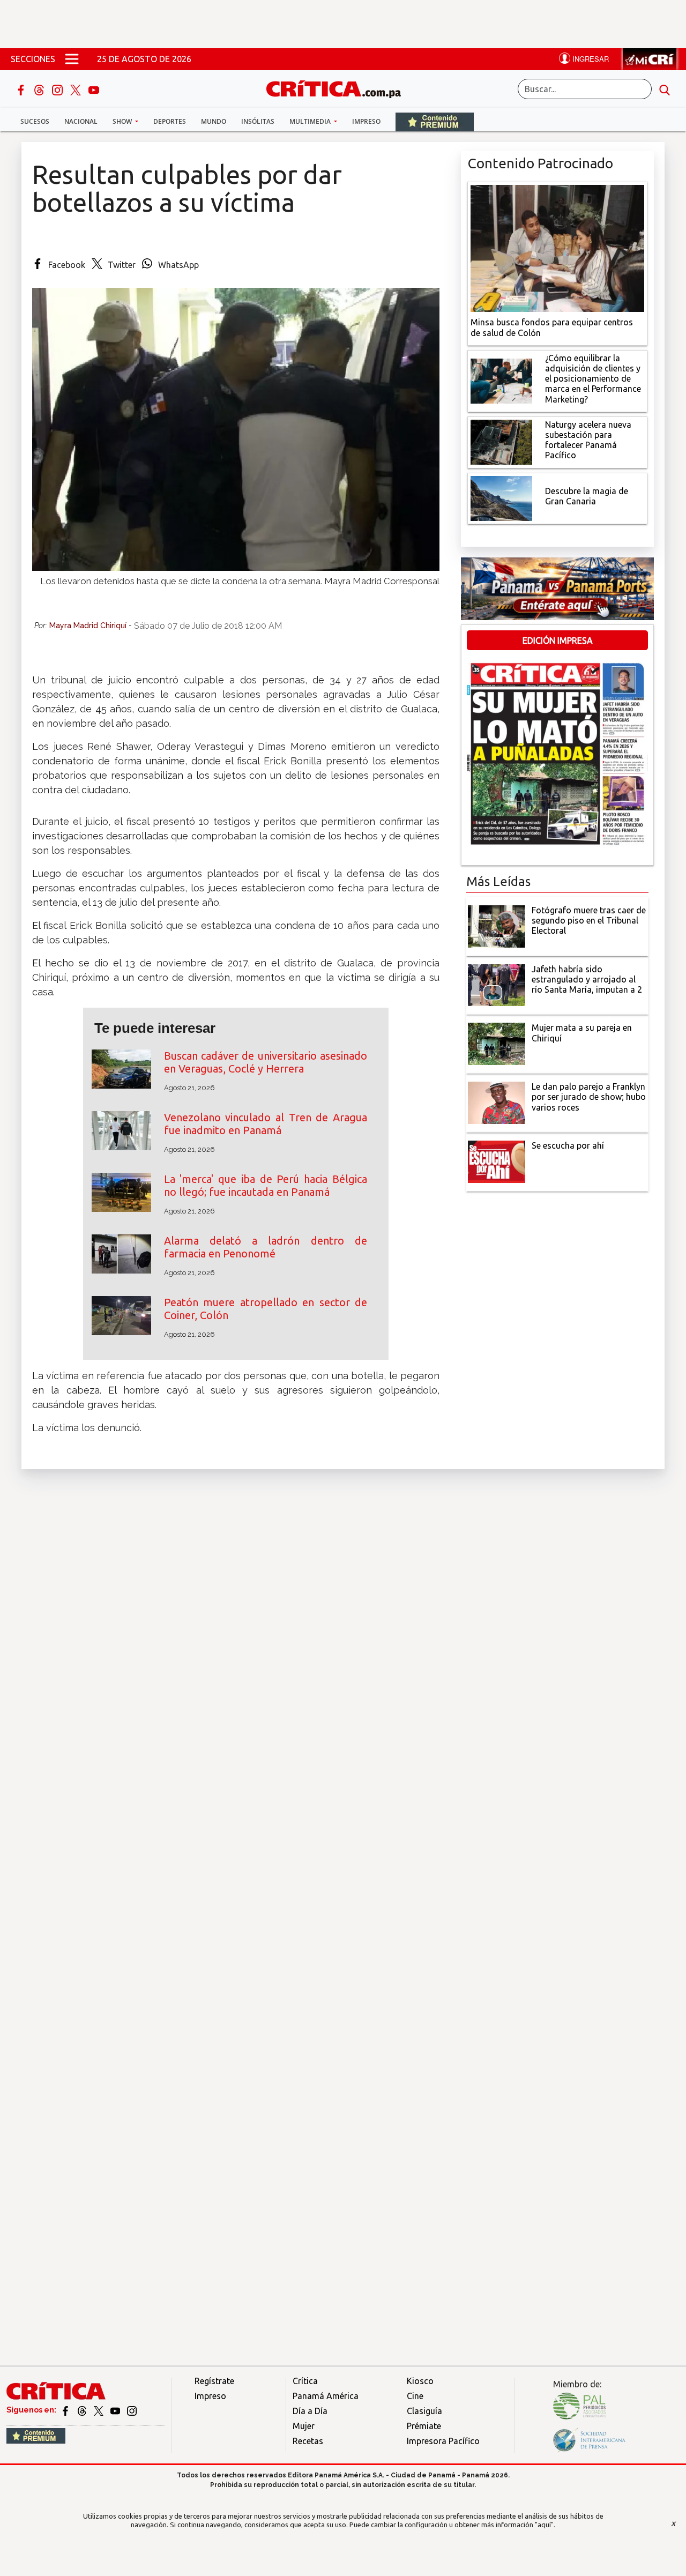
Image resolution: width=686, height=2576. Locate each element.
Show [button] (123, 121)
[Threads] (40, 89)
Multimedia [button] (311, 121)
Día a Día (310, 2411)
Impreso (366, 121)
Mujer (304, 2426)
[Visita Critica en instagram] (132, 2410)
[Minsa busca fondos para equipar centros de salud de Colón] (557, 248)
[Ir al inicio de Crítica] (339, 88)
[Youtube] (94, 89)
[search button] (665, 89)
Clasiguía (424, 2411)
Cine (415, 2396)
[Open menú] (72, 59)
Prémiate (424, 2426)
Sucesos (35, 121)
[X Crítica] (77, 89)
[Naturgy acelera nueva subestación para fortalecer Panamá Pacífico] (501, 441)
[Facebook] (22, 89)
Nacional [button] (81, 121)
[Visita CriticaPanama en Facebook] (66, 2410)
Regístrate (214, 2381)
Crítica (305, 2381)
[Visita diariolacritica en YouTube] (116, 2410)
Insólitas (258, 121)
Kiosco (420, 2381)
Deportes (170, 121)
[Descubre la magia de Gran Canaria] (501, 497)
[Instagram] (58, 89)
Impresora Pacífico (443, 2441)
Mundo (214, 121)
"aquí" (544, 2525)
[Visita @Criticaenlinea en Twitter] (83, 2410)
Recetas (308, 2441)
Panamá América (326, 2396)
